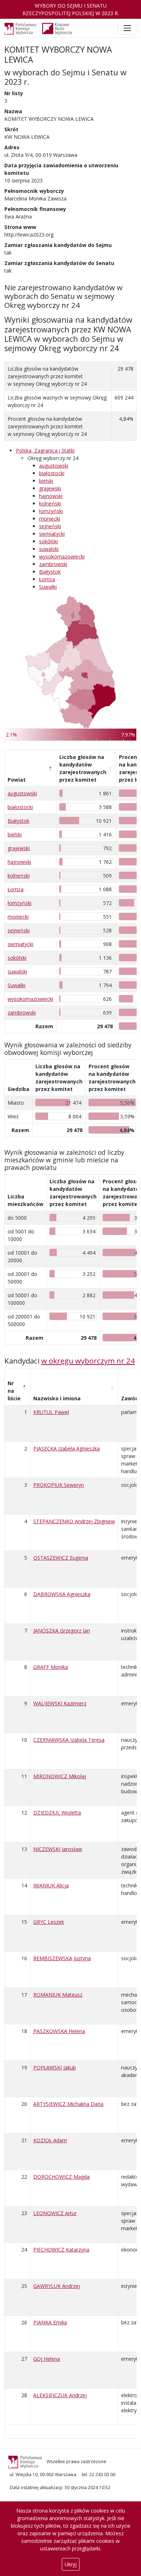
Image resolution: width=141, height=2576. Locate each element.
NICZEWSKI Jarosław (58, 1849)
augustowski (54, 466)
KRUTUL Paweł (51, 1412)
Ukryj (71, 2564)
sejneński (50, 526)
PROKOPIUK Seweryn (59, 1485)
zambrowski (53, 564)
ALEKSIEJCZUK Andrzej (60, 2395)
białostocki (52, 473)
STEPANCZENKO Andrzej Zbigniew (74, 1521)
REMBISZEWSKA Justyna (62, 1958)
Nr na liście (14, 1391)
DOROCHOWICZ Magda (61, 2177)
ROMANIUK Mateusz (58, 1995)
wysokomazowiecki (62, 556)
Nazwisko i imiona (57, 1398)
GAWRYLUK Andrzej (57, 2286)
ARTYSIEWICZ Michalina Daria (68, 2104)
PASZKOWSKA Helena (59, 2031)
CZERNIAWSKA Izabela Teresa (69, 1740)
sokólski (48, 541)
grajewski (50, 488)
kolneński (50, 503)
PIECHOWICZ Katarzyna (61, 2250)
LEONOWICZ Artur (55, 2213)
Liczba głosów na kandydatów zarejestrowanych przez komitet (83, 768)
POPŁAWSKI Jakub (55, 2067)
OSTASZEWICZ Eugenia (61, 1558)
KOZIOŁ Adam (50, 2140)
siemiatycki (52, 534)
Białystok (50, 572)
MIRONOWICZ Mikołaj (60, 1776)
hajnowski (51, 496)
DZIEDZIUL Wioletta (57, 1813)
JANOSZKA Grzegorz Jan (62, 1631)
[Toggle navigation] (127, 28)
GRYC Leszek (49, 1922)
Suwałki (48, 587)
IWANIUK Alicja (51, 1885)
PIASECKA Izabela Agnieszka (67, 1448)
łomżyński (51, 511)
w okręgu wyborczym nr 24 (88, 1361)
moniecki (50, 519)
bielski (46, 481)
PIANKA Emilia (50, 2322)
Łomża (47, 579)
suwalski (49, 549)
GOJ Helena (47, 2359)
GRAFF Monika (51, 1667)
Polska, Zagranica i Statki (45, 450)
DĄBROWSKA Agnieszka (62, 1594)
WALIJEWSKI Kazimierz (60, 1703)
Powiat (17, 780)
